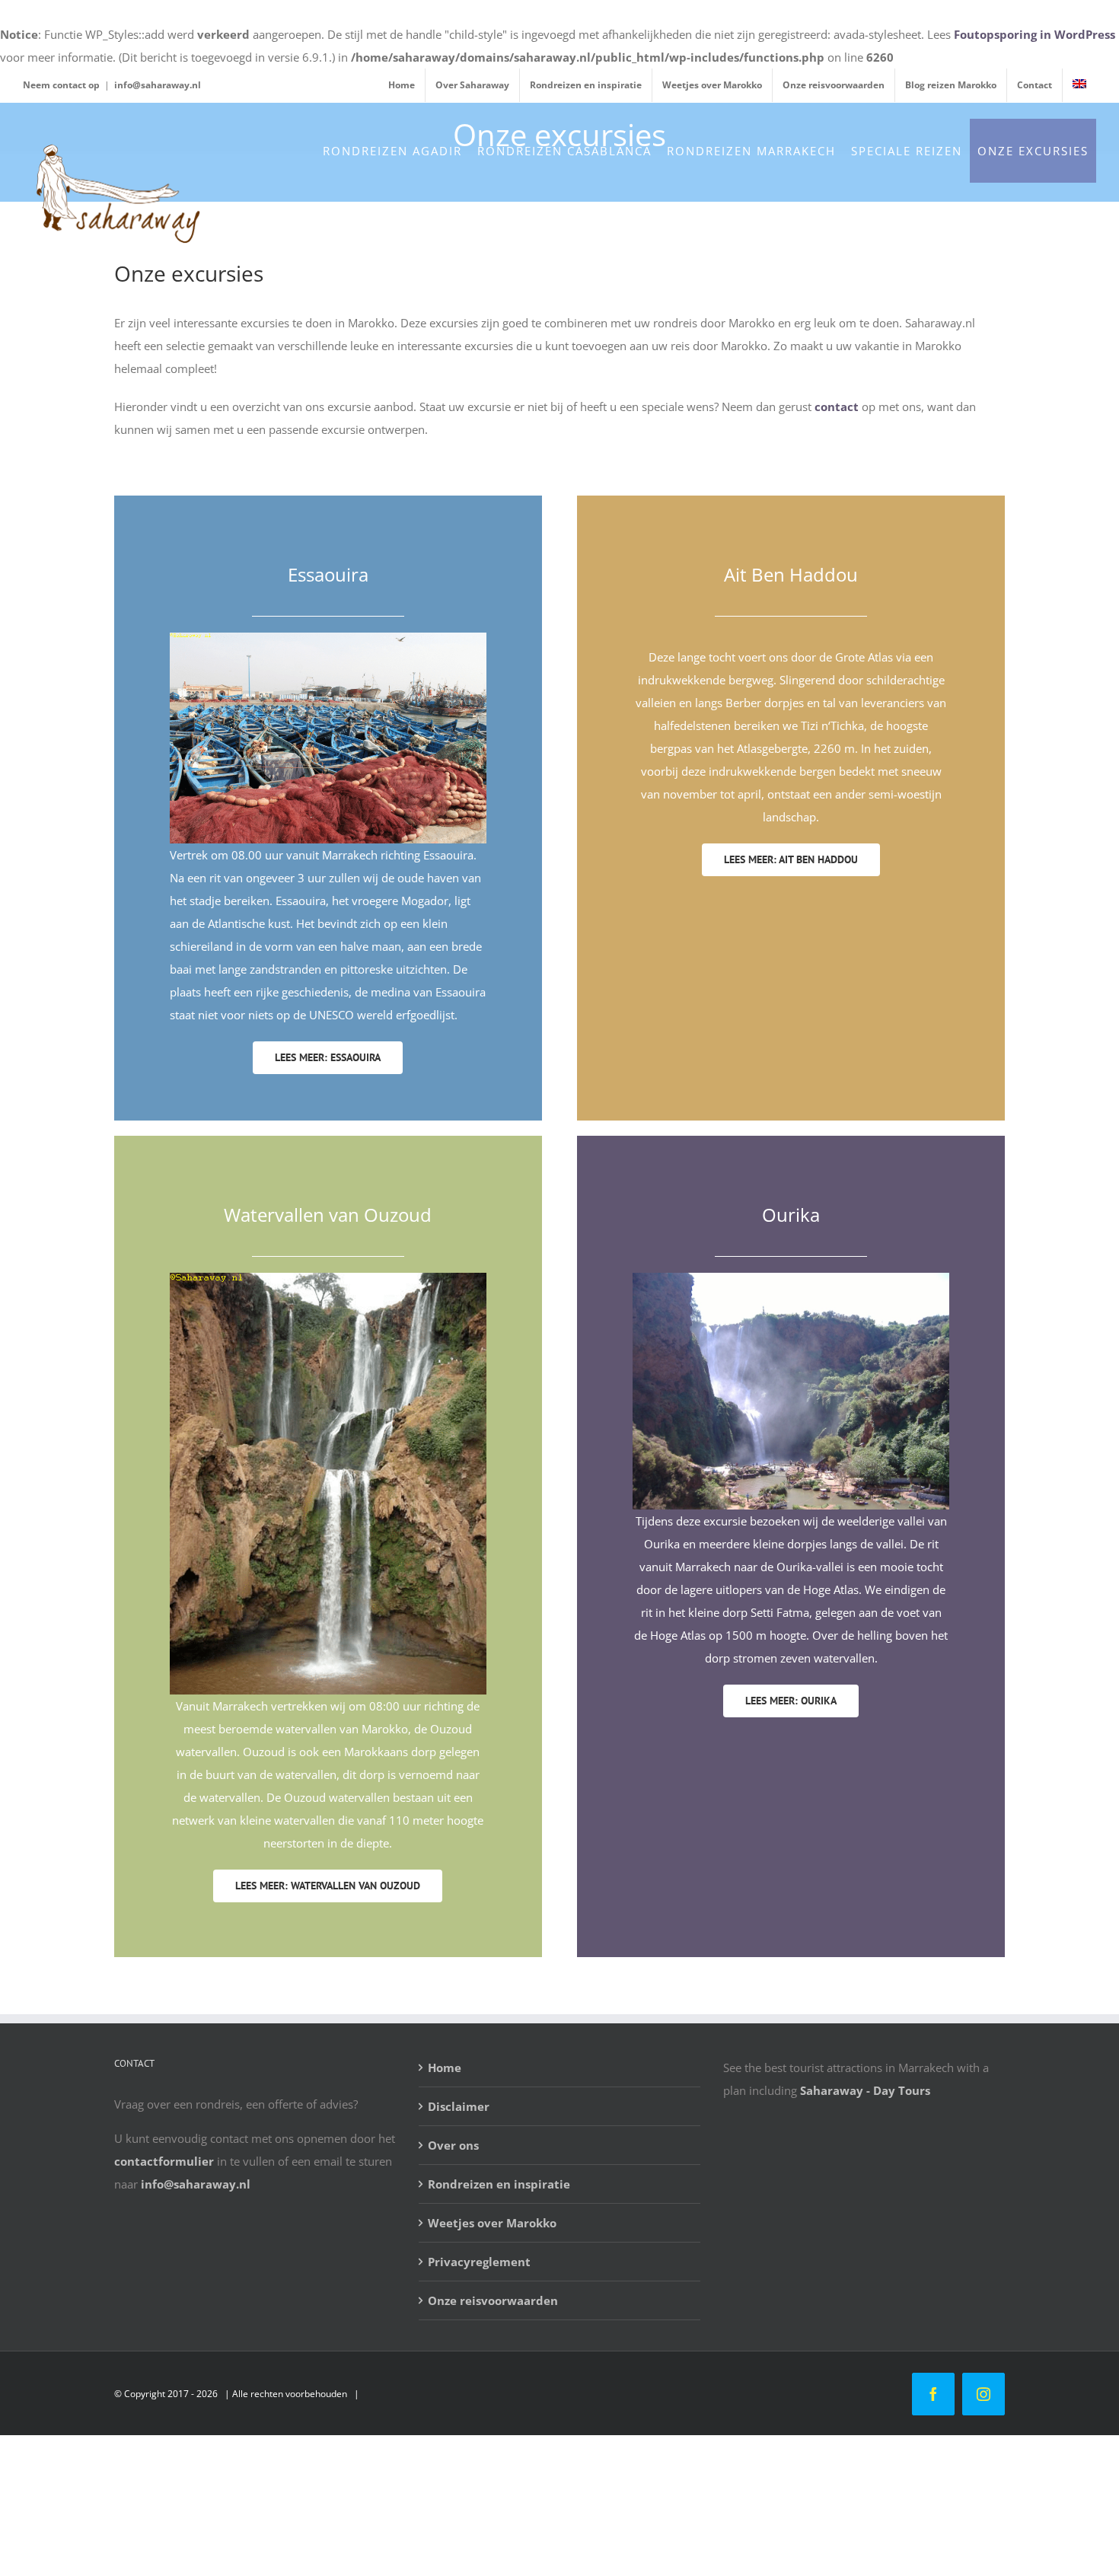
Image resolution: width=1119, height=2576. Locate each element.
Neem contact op (61, 85)
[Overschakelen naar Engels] (1079, 85)
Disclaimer (459, 2106)
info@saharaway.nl (158, 85)
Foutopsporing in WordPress (1035, 34)
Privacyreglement (479, 2262)
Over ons (453, 2145)
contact (837, 406)
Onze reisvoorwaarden (493, 2300)
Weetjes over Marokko (492, 2223)
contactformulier (164, 2161)
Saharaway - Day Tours (865, 2090)
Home (445, 2067)
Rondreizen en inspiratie (499, 2184)
